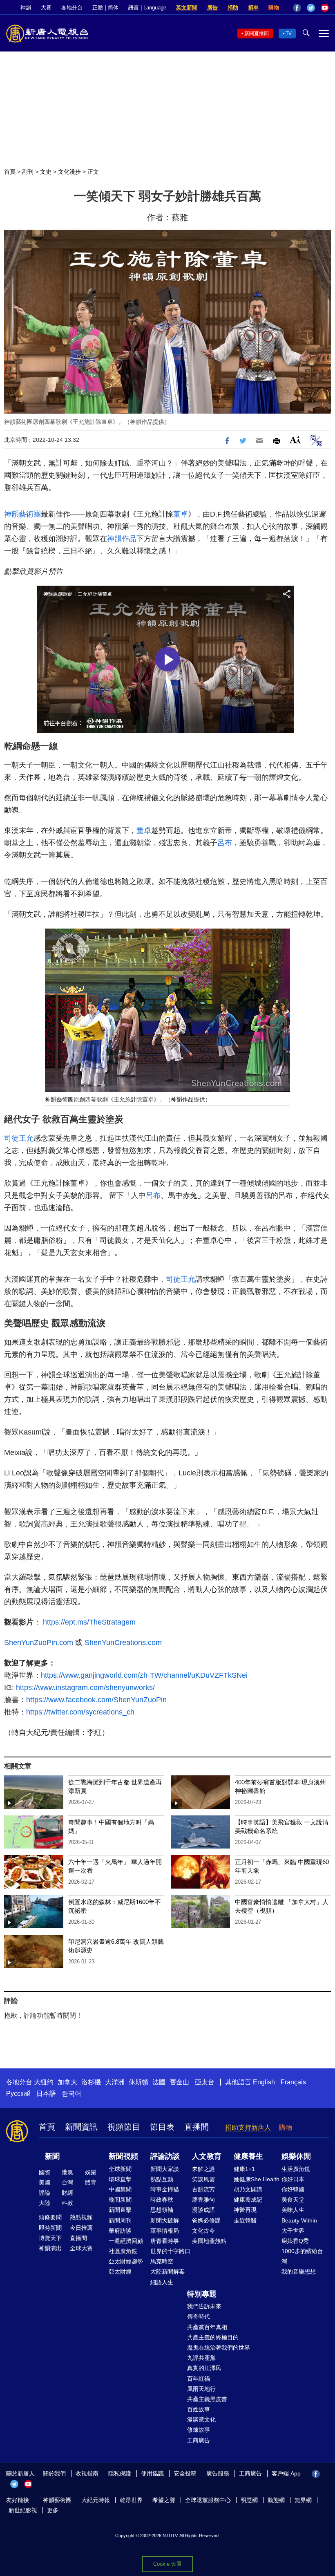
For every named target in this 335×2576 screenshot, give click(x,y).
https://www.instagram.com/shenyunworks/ (84, 1687)
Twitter (311, 8)
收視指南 (87, 2473)
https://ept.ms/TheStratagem (89, 1622)
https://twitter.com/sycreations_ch (80, 1712)
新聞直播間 (257, 34)
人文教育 (207, 2156)
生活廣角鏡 (296, 2169)
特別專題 (202, 2294)
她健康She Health (257, 2179)
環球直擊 (120, 2179)
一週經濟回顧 (126, 2241)
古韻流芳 (203, 2189)
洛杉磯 (91, 2082)
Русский (18, 2094)
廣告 (212, 8)
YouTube (325, 8)
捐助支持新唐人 (248, 2127)
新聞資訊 (81, 2127)
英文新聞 (187, 8)
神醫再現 (245, 2210)
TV (289, 34)
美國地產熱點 (209, 2241)
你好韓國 (293, 2189)
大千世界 (293, 2231)
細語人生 (162, 2282)
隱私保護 (120, 2473)
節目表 (162, 2127)
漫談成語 (203, 2210)
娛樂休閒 (296, 2156)
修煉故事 (199, 2430)
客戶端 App (286, 2473)
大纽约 (44, 2082)
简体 (113, 8)
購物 (274, 8)
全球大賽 (81, 2248)
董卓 (181, 514)
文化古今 (203, 2231)
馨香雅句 (203, 2200)
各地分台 (72, 8)
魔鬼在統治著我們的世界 (219, 2348)
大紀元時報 (96, 2500)
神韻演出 (50, 2248)
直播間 (197, 2127)
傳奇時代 (199, 2316)
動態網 (276, 2500)
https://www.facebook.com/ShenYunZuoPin (96, 1700)
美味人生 (293, 2210)
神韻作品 (122, 539)
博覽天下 (50, 2238)
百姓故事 (199, 2409)
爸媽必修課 (206, 2220)
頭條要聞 (50, 2217)
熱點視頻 (81, 2217)
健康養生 (248, 2156)
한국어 (71, 2094)
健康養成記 (248, 2200)
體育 (91, 2182)
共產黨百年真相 (207, 2327)
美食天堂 (293, 2200)
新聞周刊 (120, 2220)
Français (293, 2082)
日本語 (46, 2094)
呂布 (225, 843)
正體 (98, 8)
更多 (53, 2510)
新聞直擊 (120, 2210)
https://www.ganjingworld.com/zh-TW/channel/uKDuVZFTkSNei (144, 1675)
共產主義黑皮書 (207, 2399)
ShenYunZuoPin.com (39, 1643)
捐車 (253, 8)
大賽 (46, 8)
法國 (159, 2082)
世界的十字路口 (170, 2251)
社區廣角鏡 (123, 2251)
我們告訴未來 (204, 2306)
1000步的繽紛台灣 (302, 2256)
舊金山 (179, 2082)
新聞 (52, 2156)
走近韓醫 (245, 2220)
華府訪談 (120, 2231)
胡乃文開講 (248, 2189)
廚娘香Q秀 (295, 2241)
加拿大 (67, 2082)
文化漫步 (69, 172)
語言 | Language (147, 8)
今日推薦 (81, 2228)
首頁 (10, 172)
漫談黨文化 (201, 2419)
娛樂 (91, 2172)
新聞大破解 (165, 2220)
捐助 (233, 8)
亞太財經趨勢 (126, 2261)
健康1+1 (244, 2169)
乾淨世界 (131, 2500)
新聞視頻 (123, 2156)
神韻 (26, 8)
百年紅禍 (199, 2379)
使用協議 (152, 2473)
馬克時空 (162, 2261)
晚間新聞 (120, 2200)
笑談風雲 (203, 2179)
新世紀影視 (23, 2510)
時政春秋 (162, 2200)
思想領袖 (162, 2210)
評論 (45, 2193)
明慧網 (249, 2500)
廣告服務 (218, 2473)
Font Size (295, 440)
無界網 (303, 2500)
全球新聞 (120, 2169)
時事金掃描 (165, 2189)
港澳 (67, 2172)
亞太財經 (120, 2272)
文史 (46, 172)
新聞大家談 (165, 2169)
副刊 (28, 172)
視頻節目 (124, 2127)
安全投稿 (185, 2473)
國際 (45, 2172)
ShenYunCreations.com (123, 1643)
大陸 (45, 2203)
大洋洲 (115, 2082)
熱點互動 (162, 2179)
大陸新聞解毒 (167, 2272)
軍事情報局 (165, 2231)
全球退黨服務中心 (208, 2500)
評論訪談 (165, 2156)
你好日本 (293, 2179)
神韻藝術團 (22, 514)
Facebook (297, 8)
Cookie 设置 (167, 2564)
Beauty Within (299, 2220)
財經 (67, 2193)
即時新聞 (50, 2228)
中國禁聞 (120, 2189)
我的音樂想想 (299, 2272)
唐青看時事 (165, 2241)
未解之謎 (203, 2169)
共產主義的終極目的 (213, 2337)
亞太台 (205, 2082)
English (264, 2082)
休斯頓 (138, 2082)
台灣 (67, 2182)
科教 (67, 2203)
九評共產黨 (201, 2358)
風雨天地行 (201, 2389)
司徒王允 (19, 1138)
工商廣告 (199, 2440)
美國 (45, 2182)
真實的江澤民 (204, 2368)
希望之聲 (164, 2500)
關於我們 (54, 2473)
